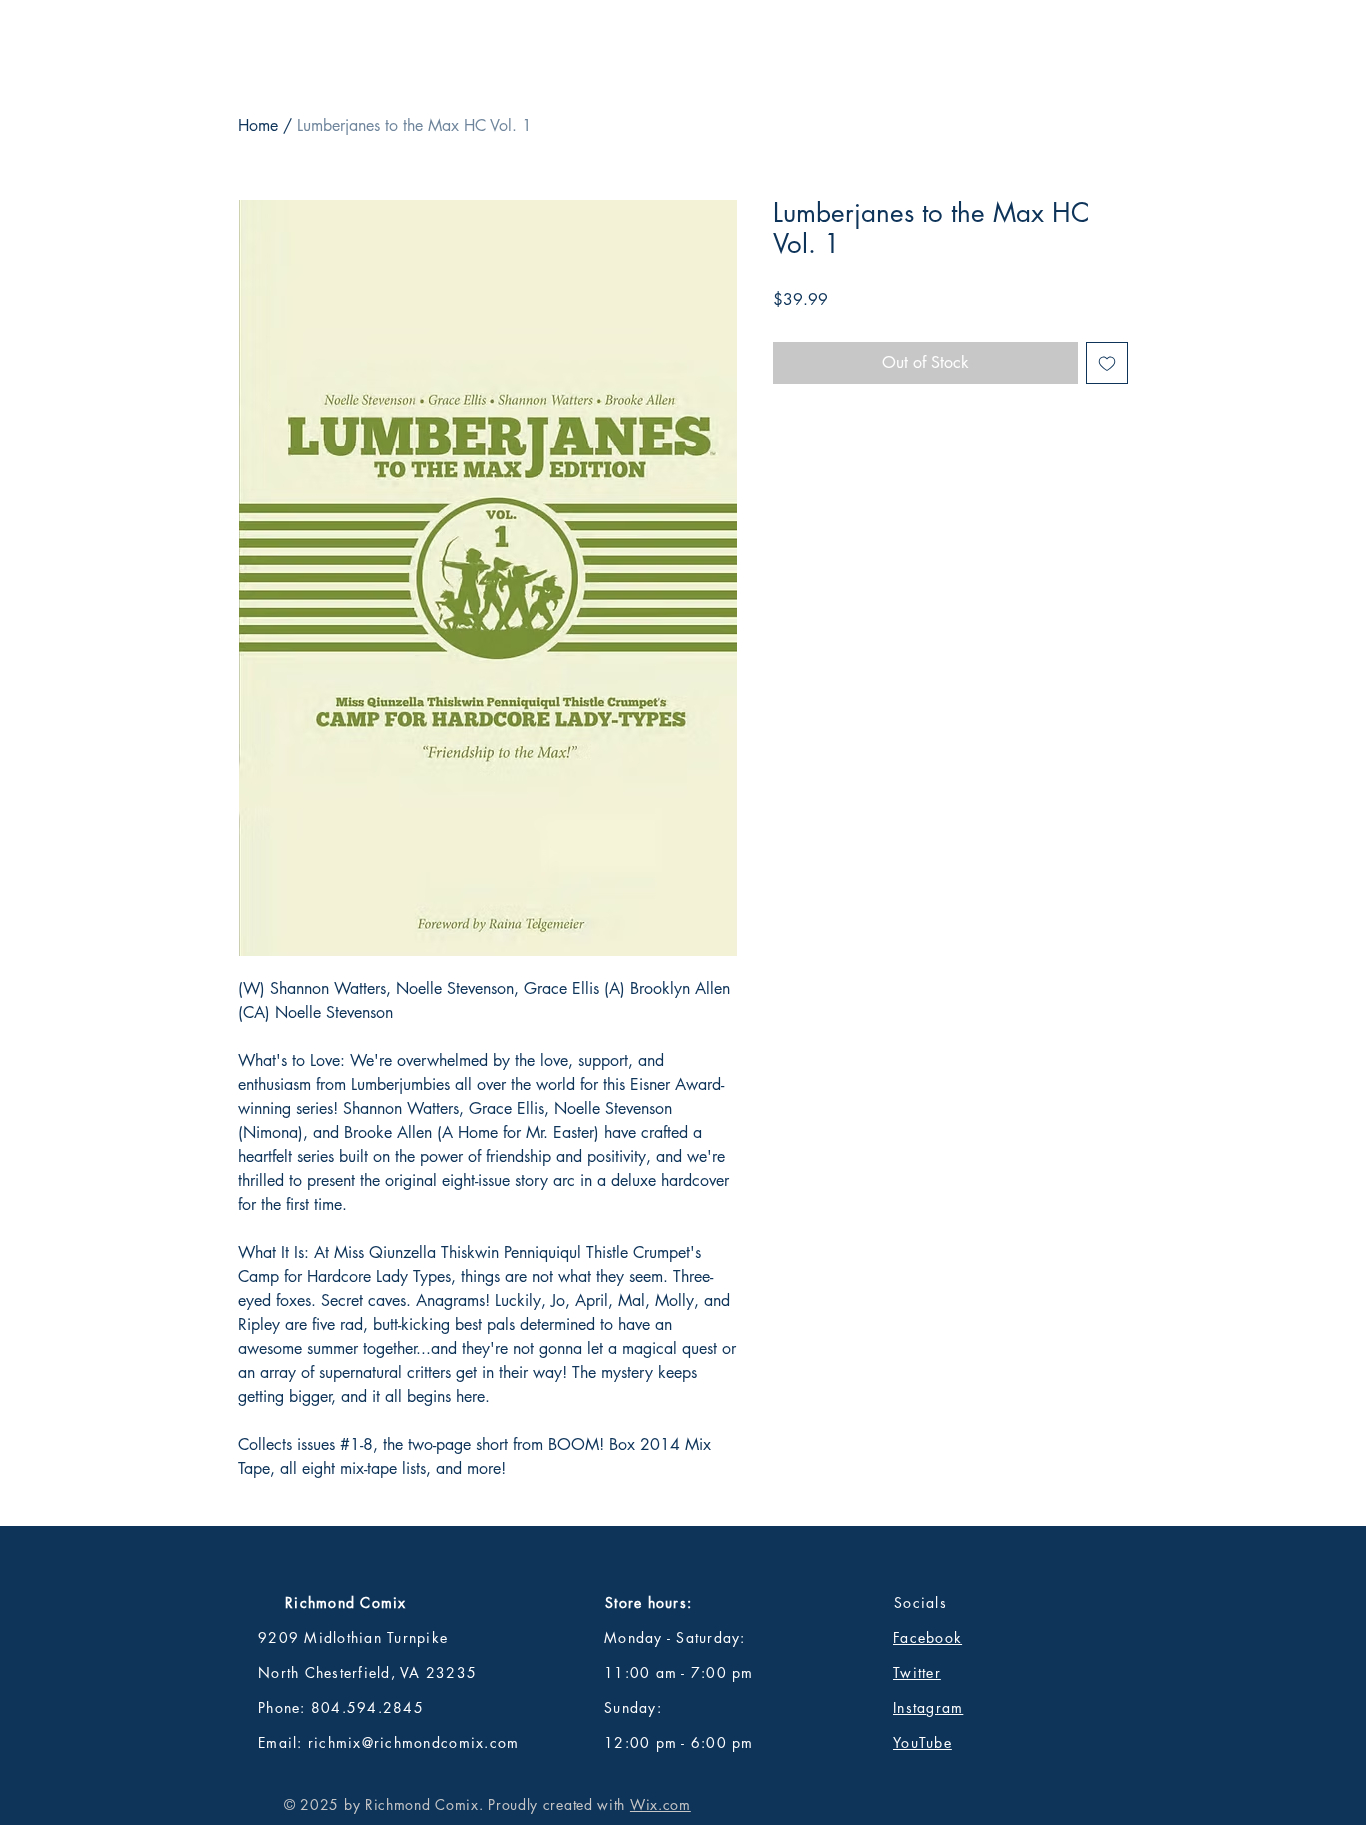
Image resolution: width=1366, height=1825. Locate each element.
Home (258, 125)
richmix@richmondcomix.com (414, 1742)
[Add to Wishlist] (1107, 363)
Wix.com (660, 1804)
